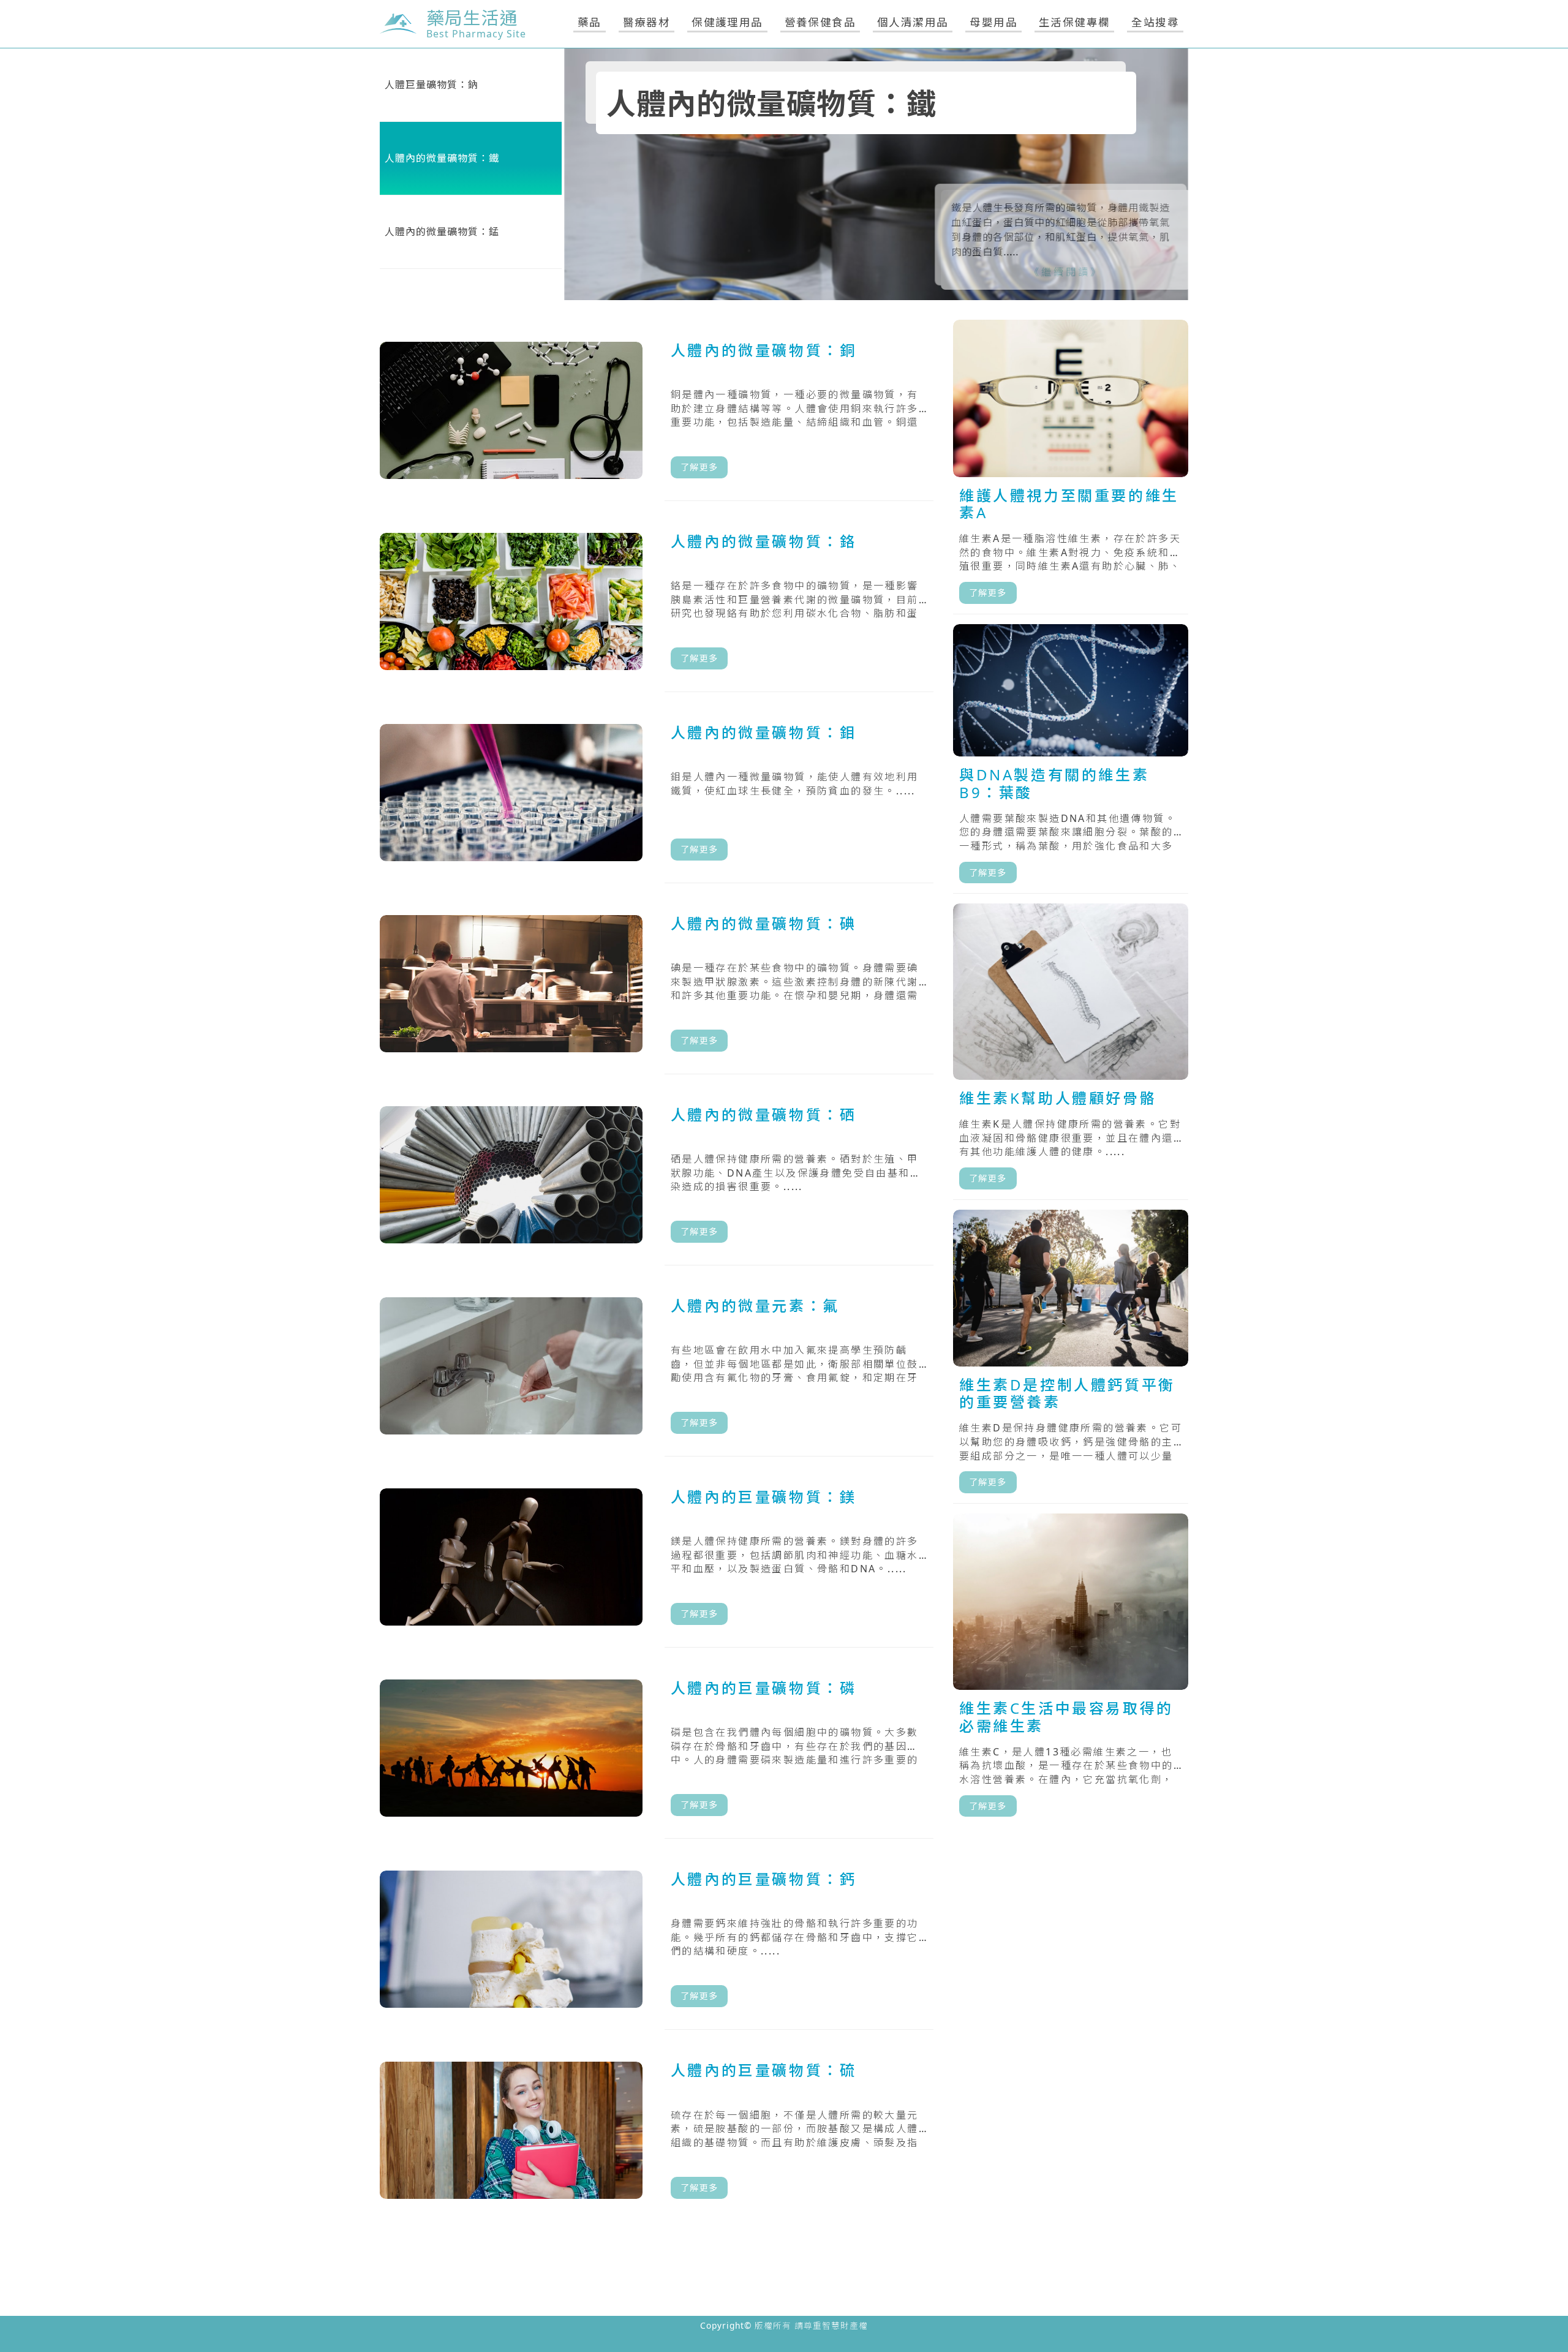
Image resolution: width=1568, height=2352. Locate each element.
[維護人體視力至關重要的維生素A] (1071, 467)
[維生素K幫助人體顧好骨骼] (1071, 1052)
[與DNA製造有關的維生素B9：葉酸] (1071, 759)
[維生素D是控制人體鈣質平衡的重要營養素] (1071, 1357)
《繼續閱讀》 (1053, 272)
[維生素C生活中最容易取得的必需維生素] (1071, 1670)
